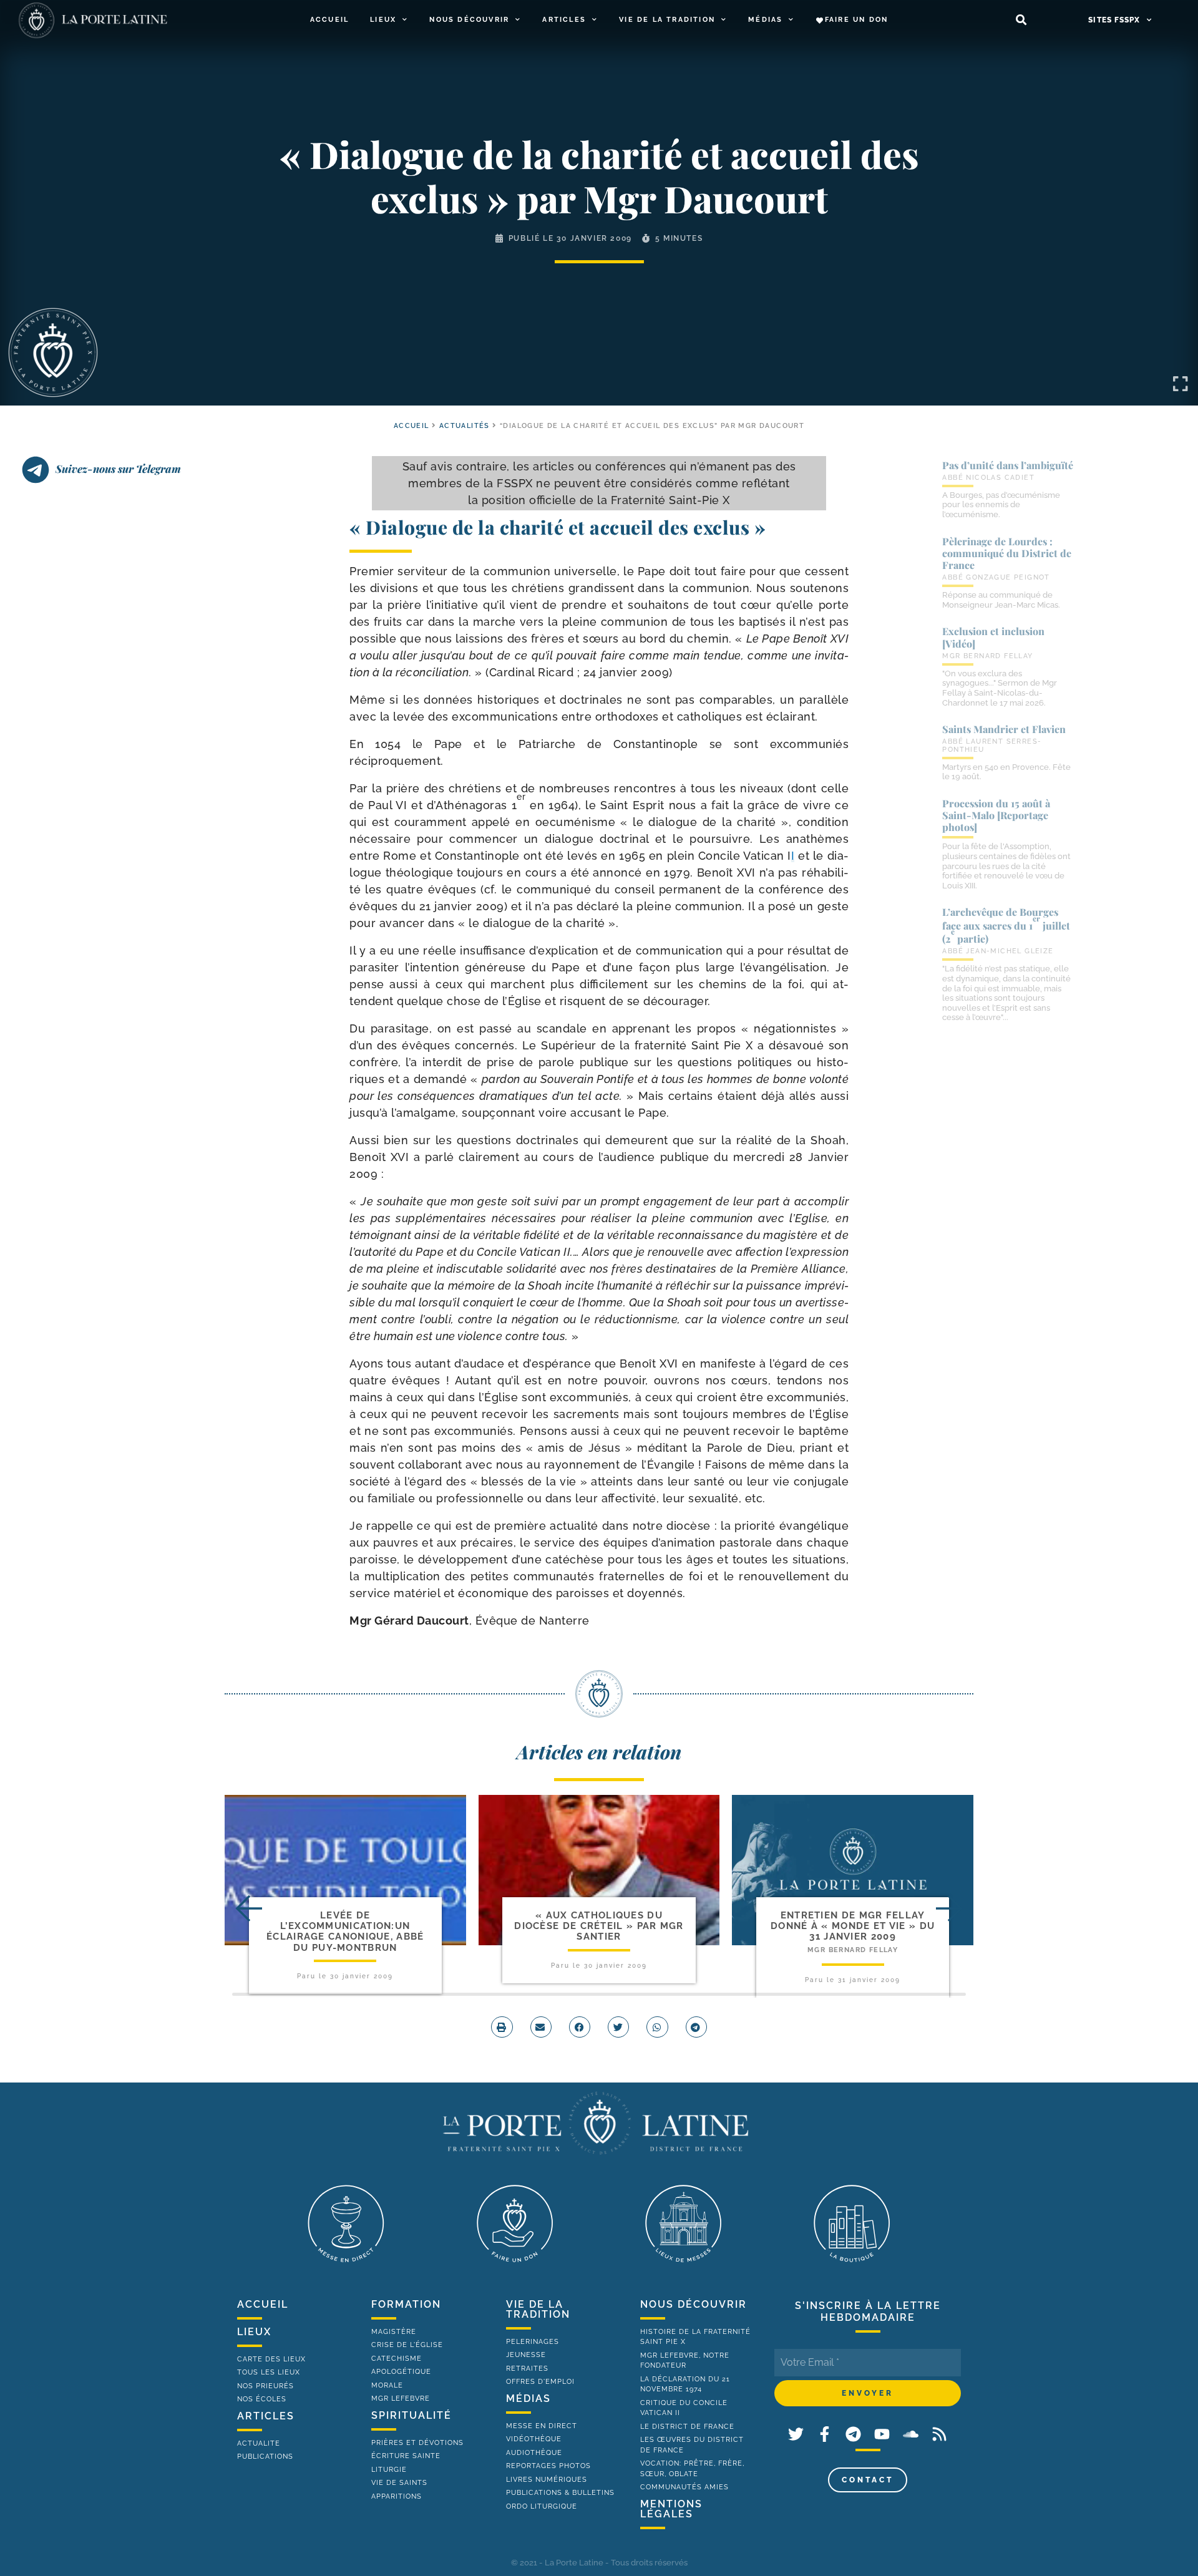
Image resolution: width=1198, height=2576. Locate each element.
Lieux (383, 20)
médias (528, 2399)
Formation (406, 2304)
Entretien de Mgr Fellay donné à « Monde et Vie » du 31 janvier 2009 (853, 1926)
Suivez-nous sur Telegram (118, 469)
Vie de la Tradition (667, 20)
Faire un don (856, 20)
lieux (254, 2332)
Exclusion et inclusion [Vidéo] (993, 637)
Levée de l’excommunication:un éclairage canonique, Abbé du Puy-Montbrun (345, 1932)
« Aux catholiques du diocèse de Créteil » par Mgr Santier (599, 1926)
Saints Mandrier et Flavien (1004, 729)
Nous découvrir (469, 20)
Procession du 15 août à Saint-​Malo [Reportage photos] (996, 815)
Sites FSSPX (1114, 20)
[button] (1021, 20)
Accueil (329, 20)
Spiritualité (412, 2415)
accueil (412, 426)
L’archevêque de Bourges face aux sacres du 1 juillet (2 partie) (1006, 925)
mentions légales (671, 2509)
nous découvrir (694, 2304)
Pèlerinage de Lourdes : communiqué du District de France (1007, 553)
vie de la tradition (538, 2309)
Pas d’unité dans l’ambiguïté (1008, 465)
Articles (564, 20)
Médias (765, 20)
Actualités (465, 426)
